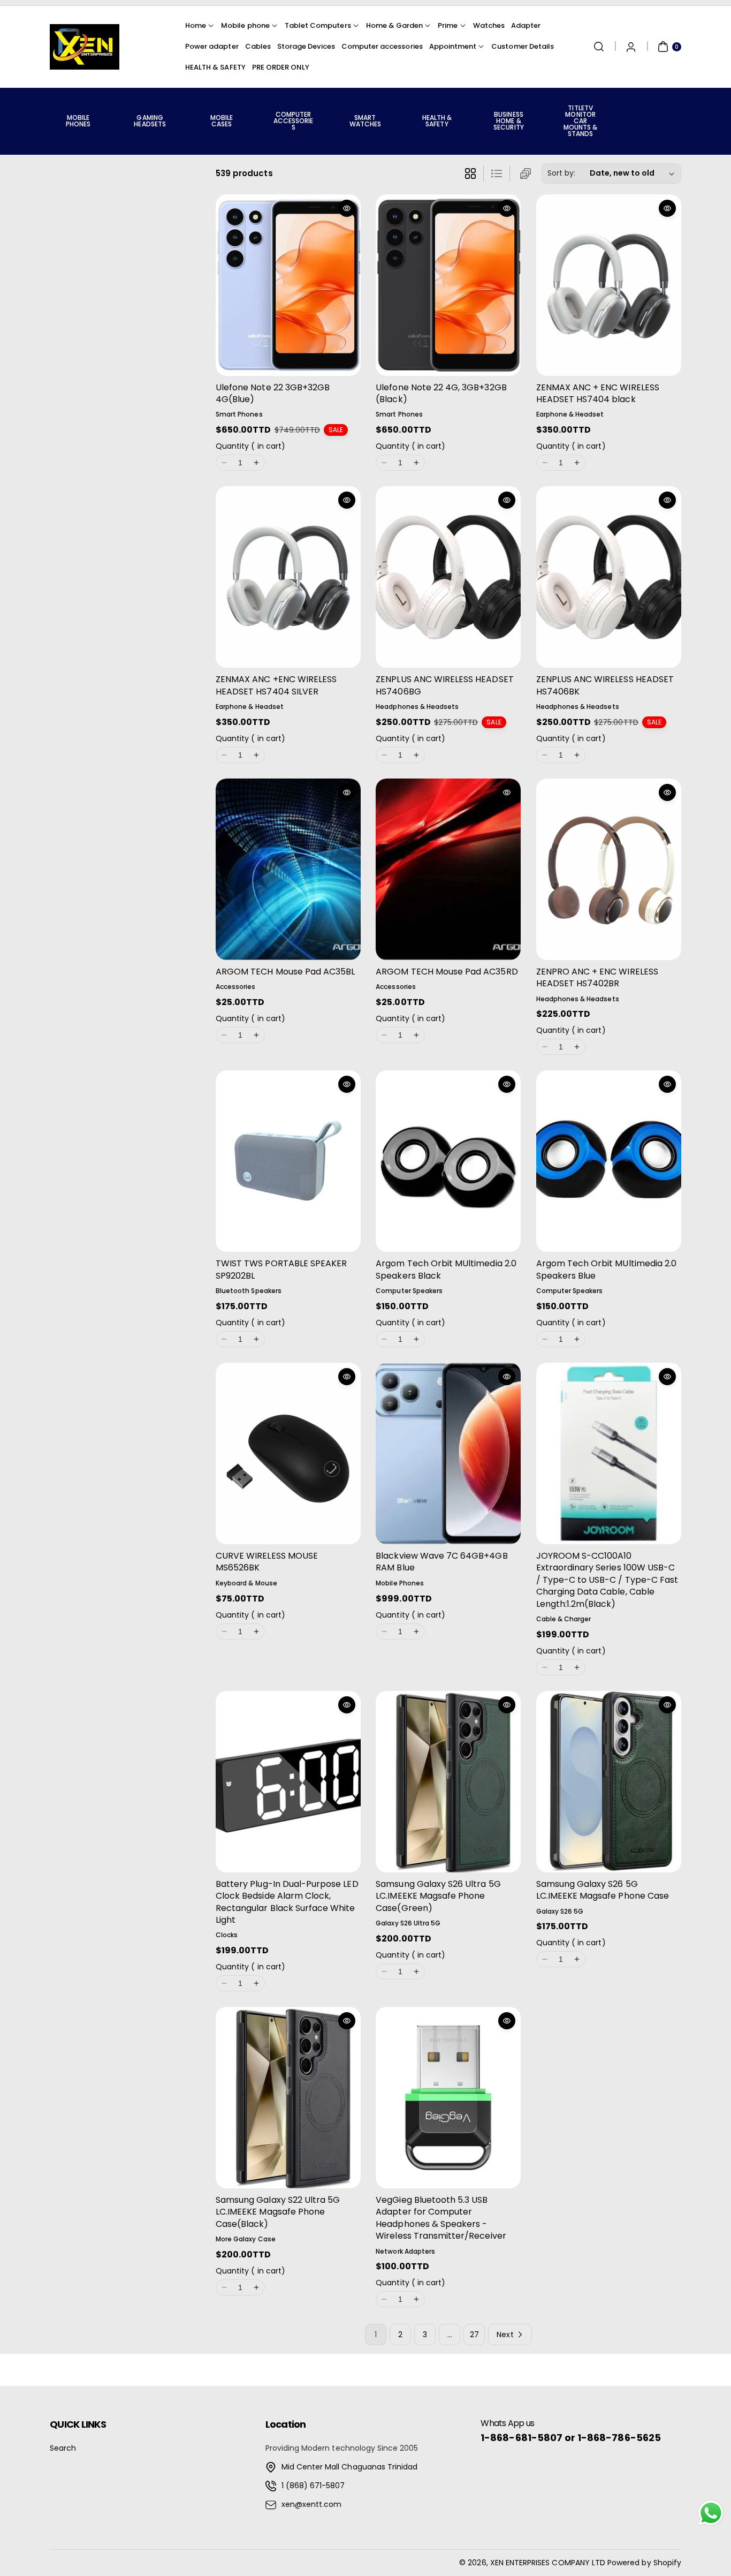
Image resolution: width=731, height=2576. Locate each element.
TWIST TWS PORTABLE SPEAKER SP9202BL (281, 1269)
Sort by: (561, 173)
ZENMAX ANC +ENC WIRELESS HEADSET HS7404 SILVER (276, 685)
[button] (599, 47)
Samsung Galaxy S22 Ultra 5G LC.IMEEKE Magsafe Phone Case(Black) (278, 2212)
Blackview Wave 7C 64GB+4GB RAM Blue (441, 1562)
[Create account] (631, 47)
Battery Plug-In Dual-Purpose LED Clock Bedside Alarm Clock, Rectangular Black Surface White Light (287, 1902)
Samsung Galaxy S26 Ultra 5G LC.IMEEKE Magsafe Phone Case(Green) (438, 1896)
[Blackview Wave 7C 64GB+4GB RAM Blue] (448, 1453)
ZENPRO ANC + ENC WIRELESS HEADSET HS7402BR (597, 977)
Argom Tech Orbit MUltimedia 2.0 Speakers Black (446, 1269)
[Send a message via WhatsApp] (711, 2513)
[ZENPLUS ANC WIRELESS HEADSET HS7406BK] (609, 577)
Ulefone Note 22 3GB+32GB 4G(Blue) (273, 393)
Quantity (250, 446)
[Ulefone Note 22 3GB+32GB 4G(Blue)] (288, 285)
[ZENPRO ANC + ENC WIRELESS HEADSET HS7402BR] (609, 869)
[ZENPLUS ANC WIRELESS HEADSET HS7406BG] (448, 577)
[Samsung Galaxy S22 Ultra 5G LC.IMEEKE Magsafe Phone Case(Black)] (288, 2098)
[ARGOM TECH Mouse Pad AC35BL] (288, 869)
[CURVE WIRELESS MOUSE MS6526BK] (288, 1453)
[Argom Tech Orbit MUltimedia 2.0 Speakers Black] (448, 1161)
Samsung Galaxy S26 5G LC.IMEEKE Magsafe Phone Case (603, 1890)
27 (474, 2335)
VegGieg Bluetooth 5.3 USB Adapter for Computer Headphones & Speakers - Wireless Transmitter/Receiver (441, 2218)
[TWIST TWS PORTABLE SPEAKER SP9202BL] (288, 1161)
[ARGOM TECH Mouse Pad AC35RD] (448, 869)
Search (63, 2448)
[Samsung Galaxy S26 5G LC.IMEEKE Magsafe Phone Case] (609, 1782)
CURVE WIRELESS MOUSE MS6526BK (267, 1562)
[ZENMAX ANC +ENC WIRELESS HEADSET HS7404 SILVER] (288, 577)
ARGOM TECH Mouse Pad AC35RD (447, 972)
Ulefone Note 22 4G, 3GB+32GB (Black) (441, 393)
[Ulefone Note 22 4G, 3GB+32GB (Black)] (448, 285)
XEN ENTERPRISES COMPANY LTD (548, 2563)
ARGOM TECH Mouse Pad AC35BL (285, 972)
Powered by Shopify (644, 2563)
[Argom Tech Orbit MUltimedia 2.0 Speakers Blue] (609, 1161)
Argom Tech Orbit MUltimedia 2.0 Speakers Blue (607, 1269)
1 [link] (376, 2335)
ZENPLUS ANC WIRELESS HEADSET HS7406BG (444, 685)
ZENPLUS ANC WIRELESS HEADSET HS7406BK (605, 685)
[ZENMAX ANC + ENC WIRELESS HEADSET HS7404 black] (609, 285)
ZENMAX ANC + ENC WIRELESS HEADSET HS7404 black (598, 393)
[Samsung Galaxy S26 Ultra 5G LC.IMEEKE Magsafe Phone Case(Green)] (448, 1782)
